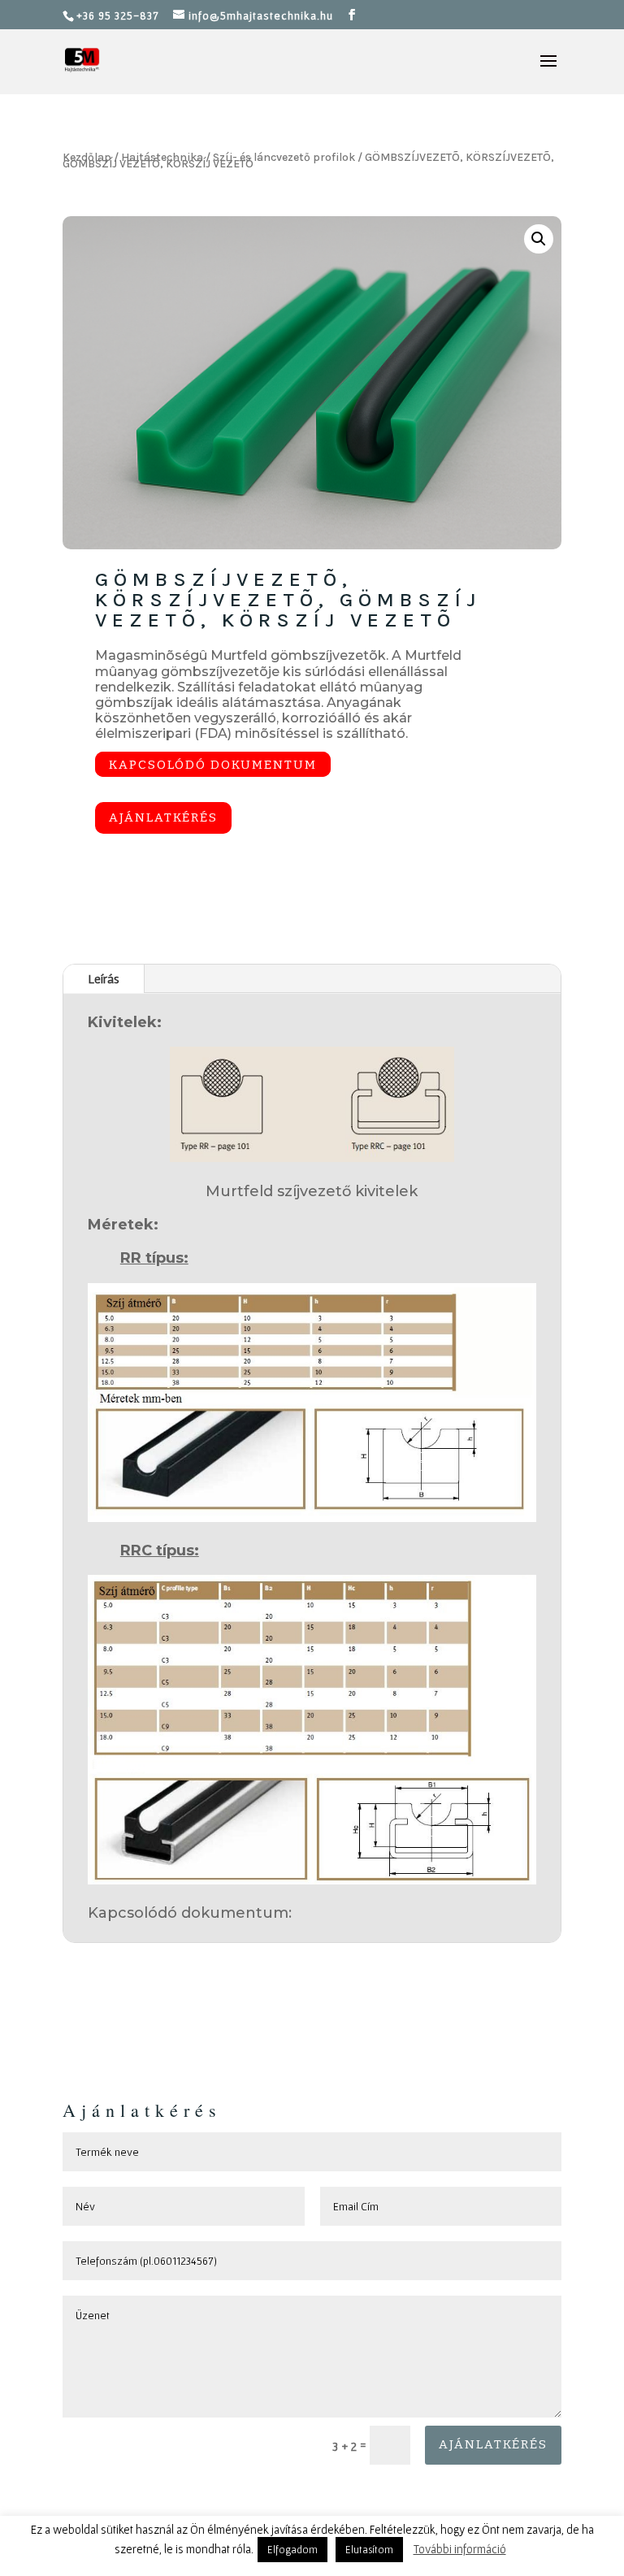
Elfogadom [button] (292, 2550)
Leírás (104, 978)
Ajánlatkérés (163, 817)
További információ (460, 2549)
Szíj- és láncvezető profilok (284, 157)
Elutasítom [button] (369, 2550)
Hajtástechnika (162, 157)
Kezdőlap (87, 157)
